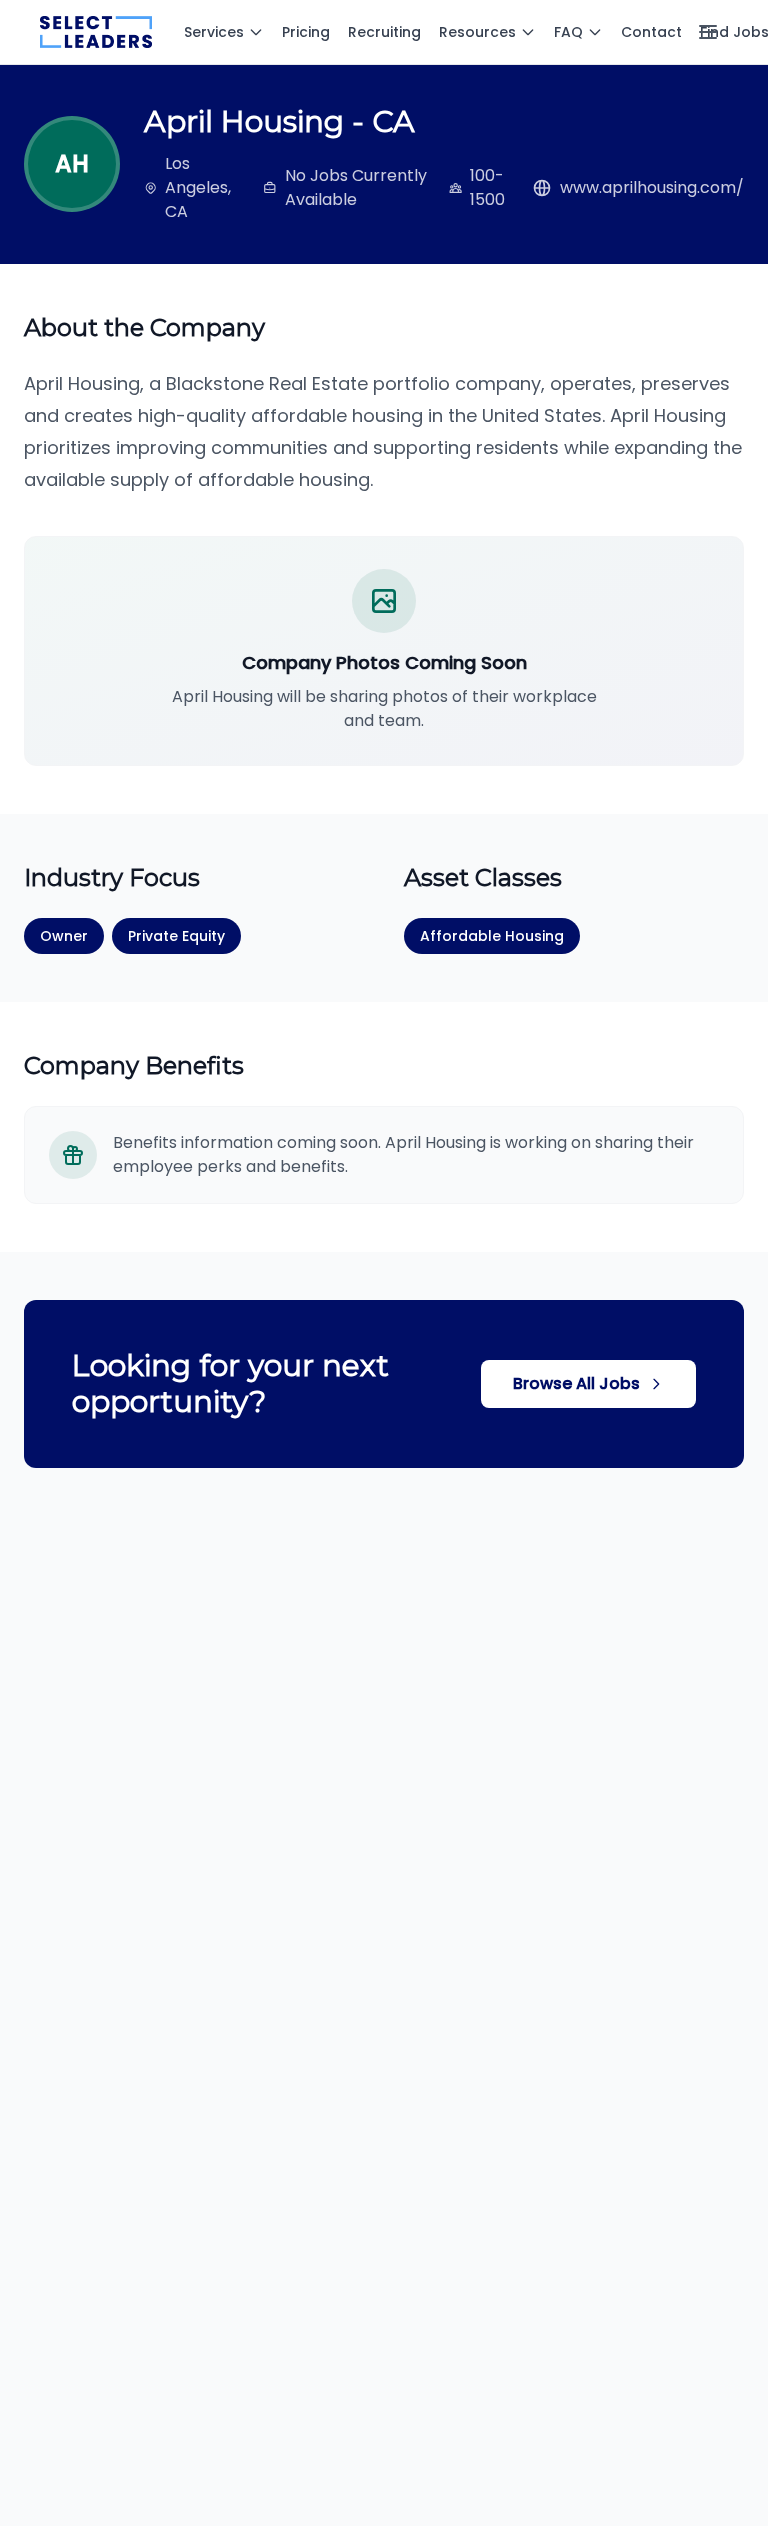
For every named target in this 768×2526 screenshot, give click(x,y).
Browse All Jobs (576, 1383)
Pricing (306, 32)
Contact (651, 32)
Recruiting (384, 32)
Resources (477, 32)
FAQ (568, 32)
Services (214, 32)
